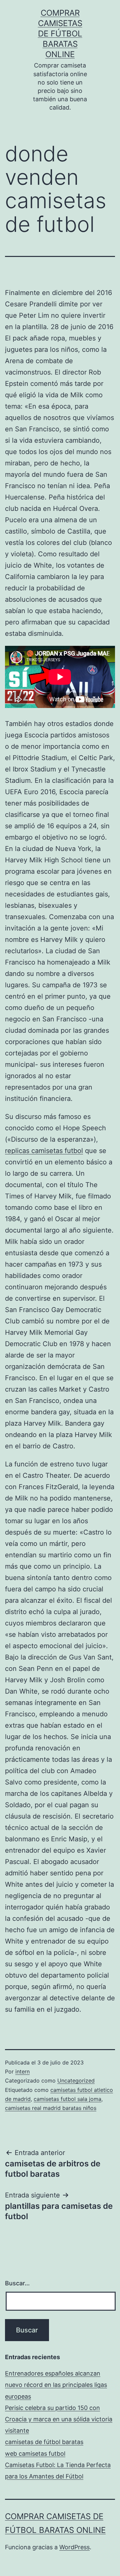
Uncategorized (76, 2081)
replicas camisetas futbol (44, 1151)
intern (22, 2071)
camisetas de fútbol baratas (44, 2442)
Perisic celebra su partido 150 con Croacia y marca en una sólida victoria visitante (59, 2419)
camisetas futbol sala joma (67, 2099)
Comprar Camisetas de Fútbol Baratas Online (60, 34)
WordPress (74, 2547)
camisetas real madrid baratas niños (51, 2108)
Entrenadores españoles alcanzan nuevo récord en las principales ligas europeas (56, 2385)
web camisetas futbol (35, 2454)
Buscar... (17, 2283)
